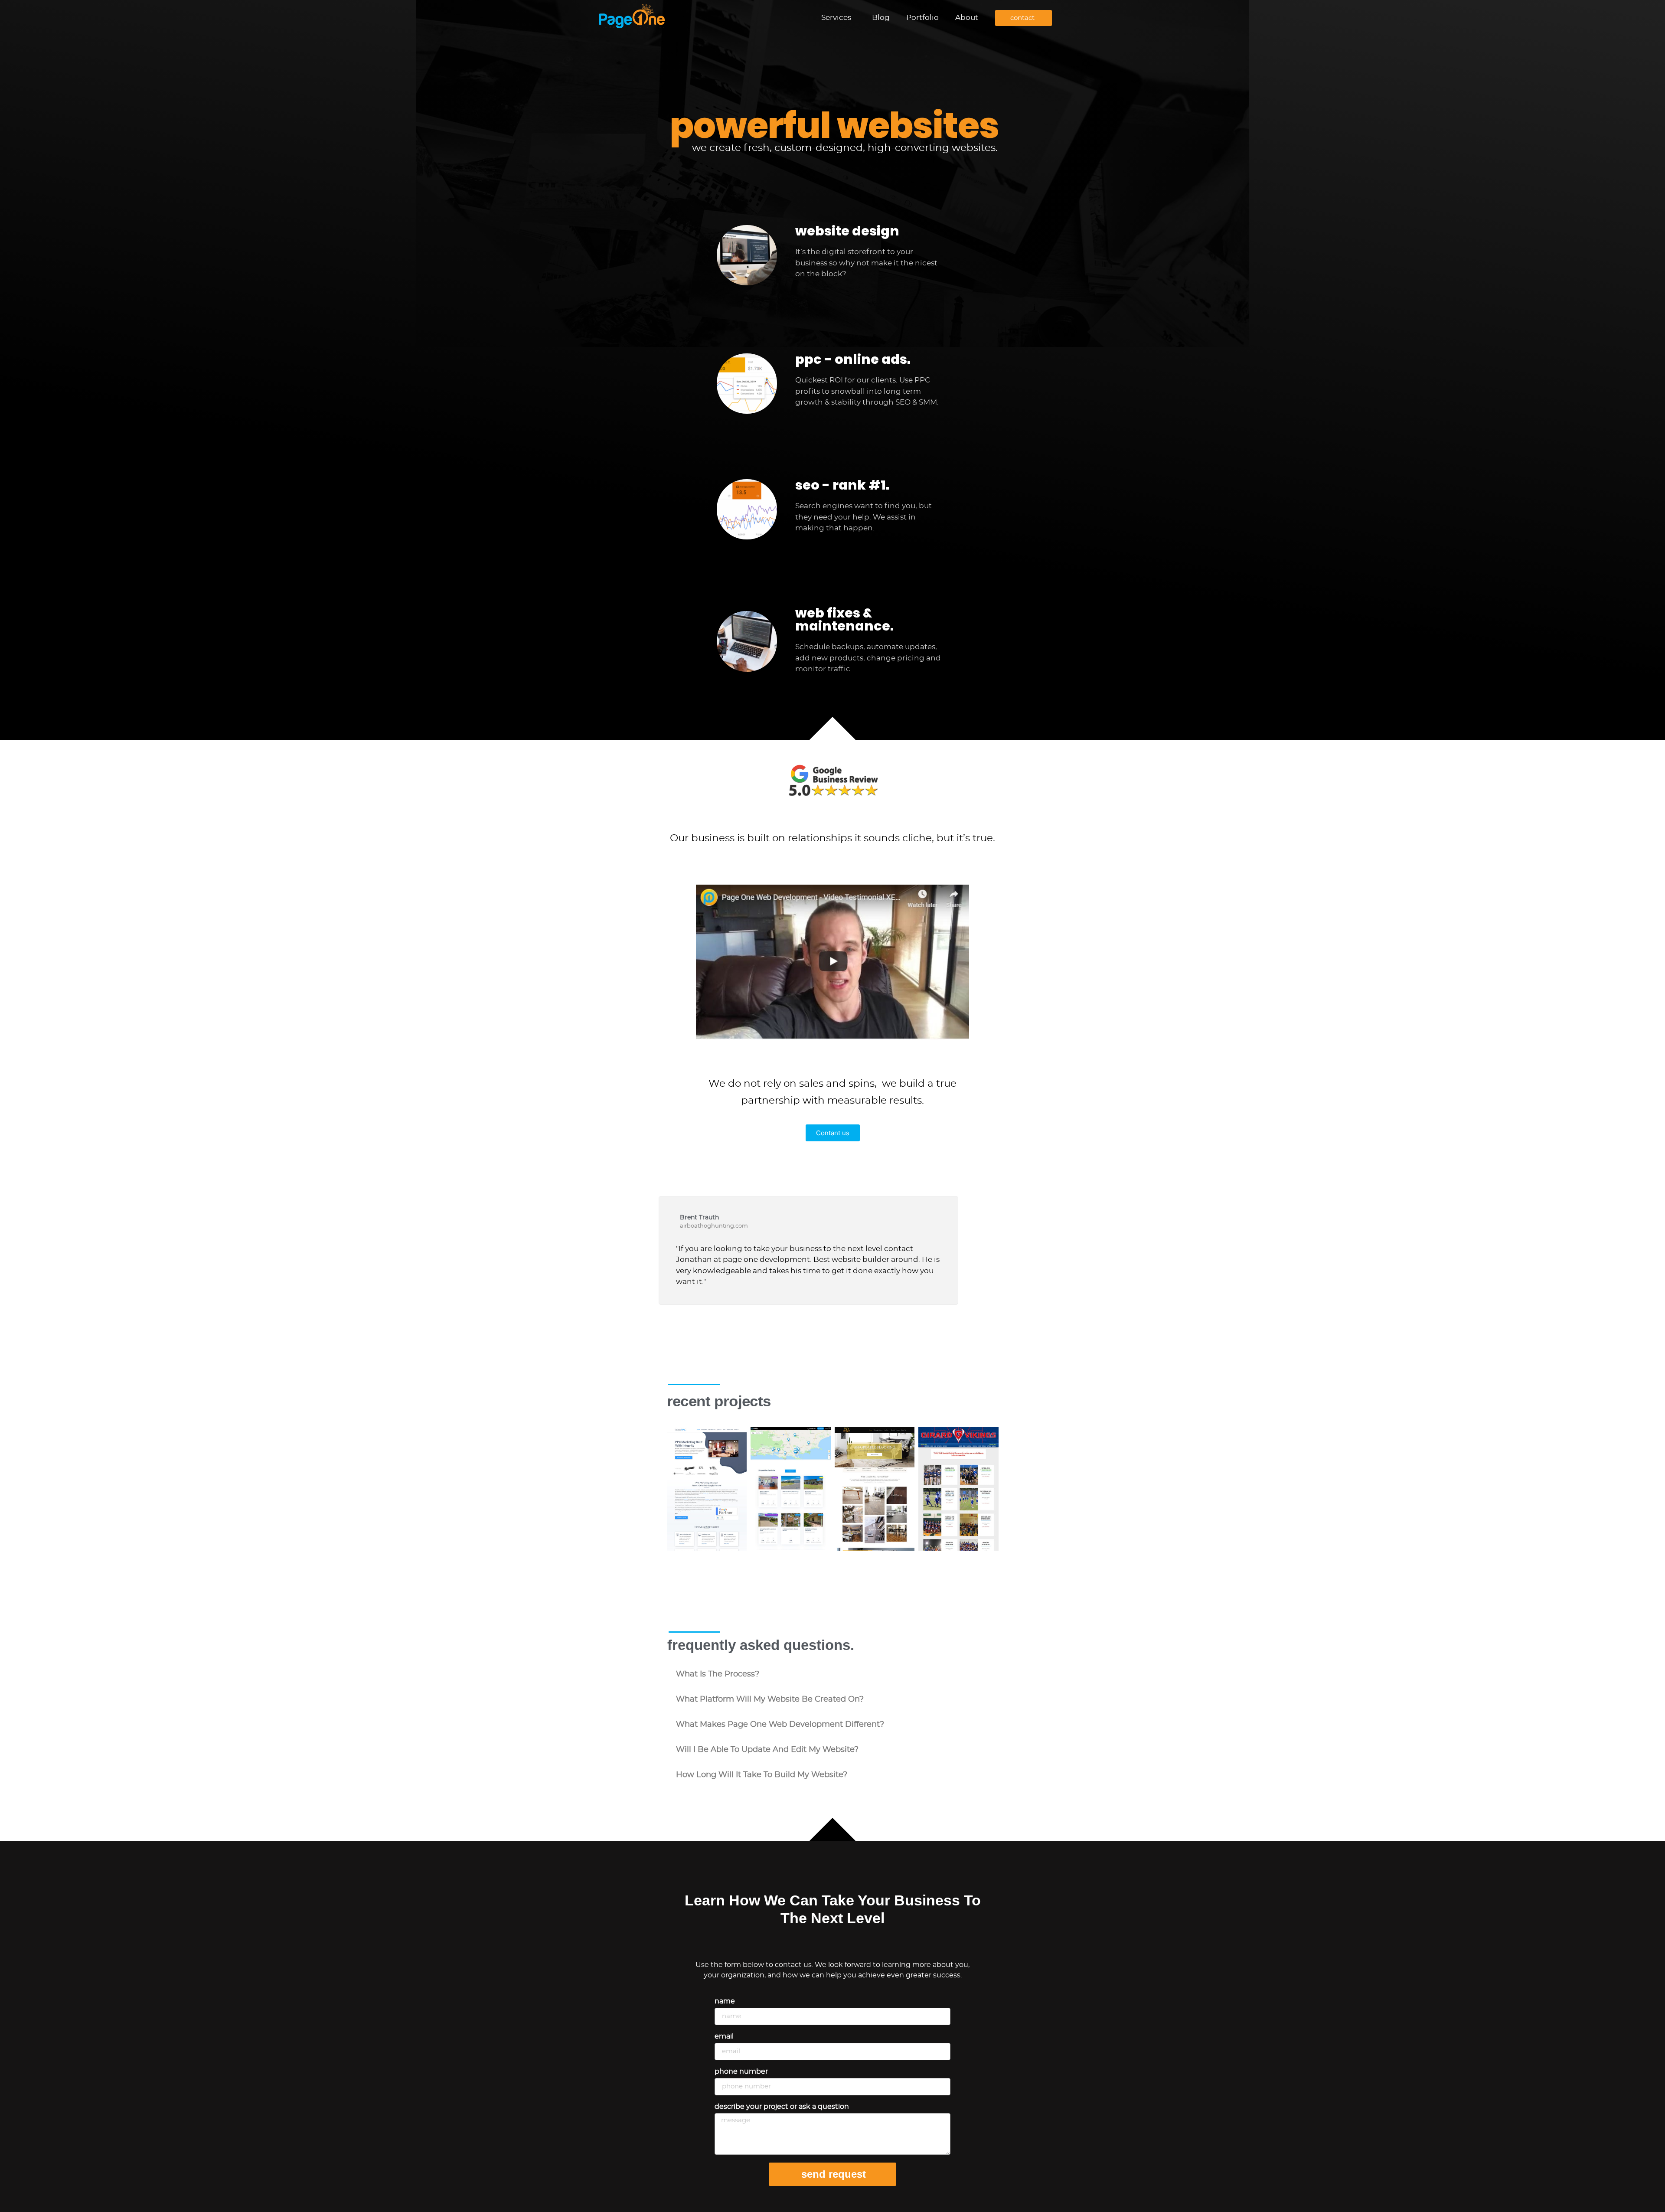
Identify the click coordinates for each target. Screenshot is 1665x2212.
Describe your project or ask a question (782, 2107)
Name (725, 2001)
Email (724, 2036)
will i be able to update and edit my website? (767, 1750)
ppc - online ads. (853, 359)
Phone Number (741, 2072)
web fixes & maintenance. (844, 619)
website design (847, 231)
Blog (881, 18)
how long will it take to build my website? (762, 1775)
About (967, 18)
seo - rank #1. (842, 485)
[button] (832, 1674)
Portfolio (922, 18)
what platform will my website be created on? (770, 1699)
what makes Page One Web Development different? (780, 1725)
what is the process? (718, 1674)
